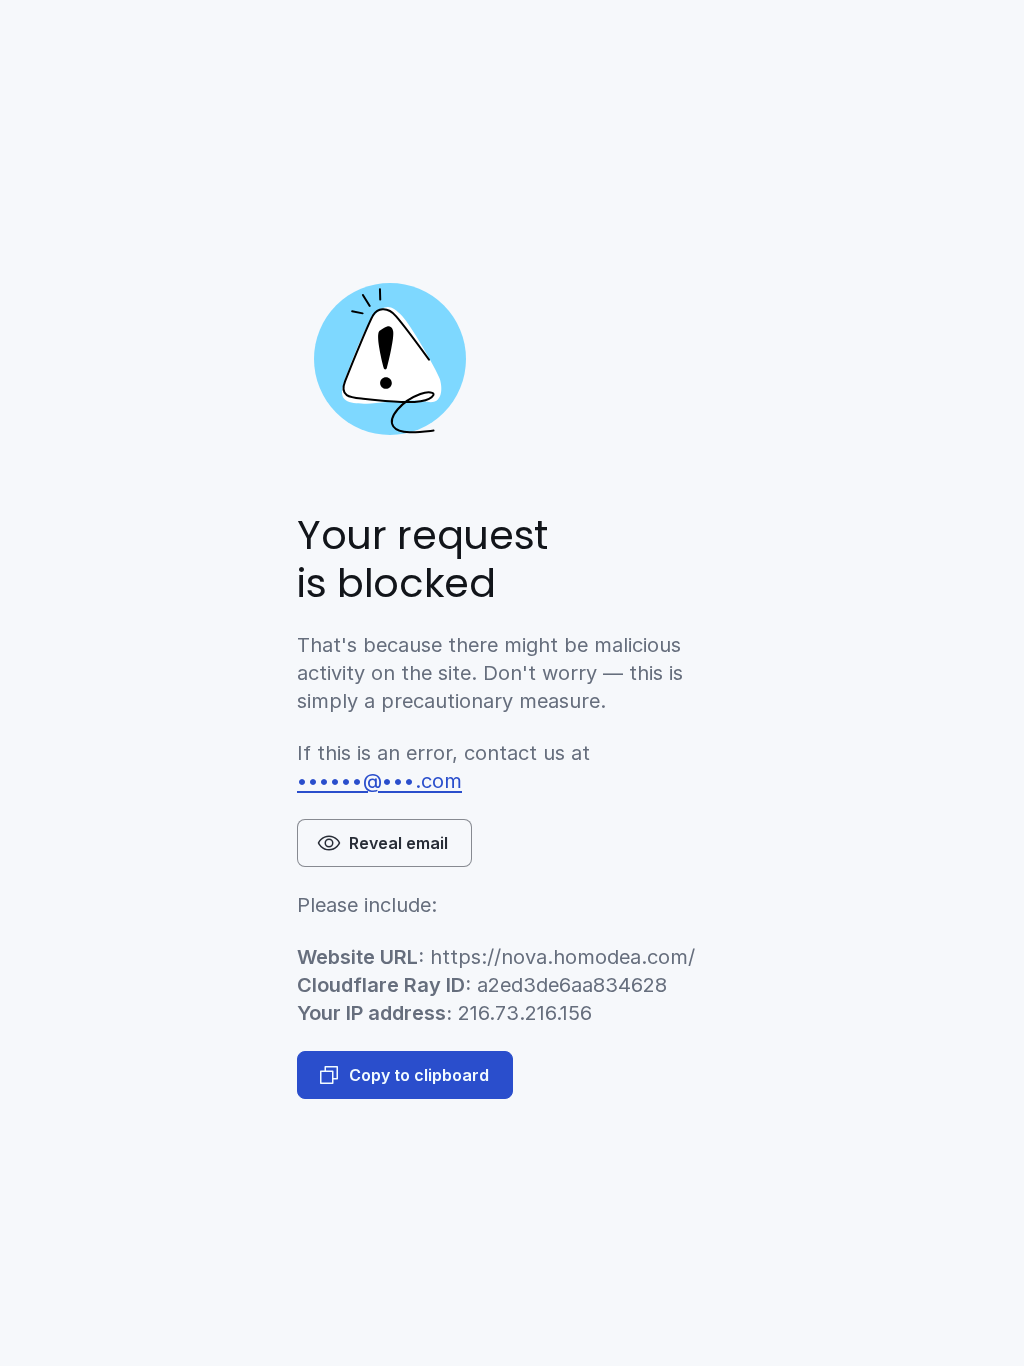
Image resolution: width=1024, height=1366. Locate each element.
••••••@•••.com (379, 781)
